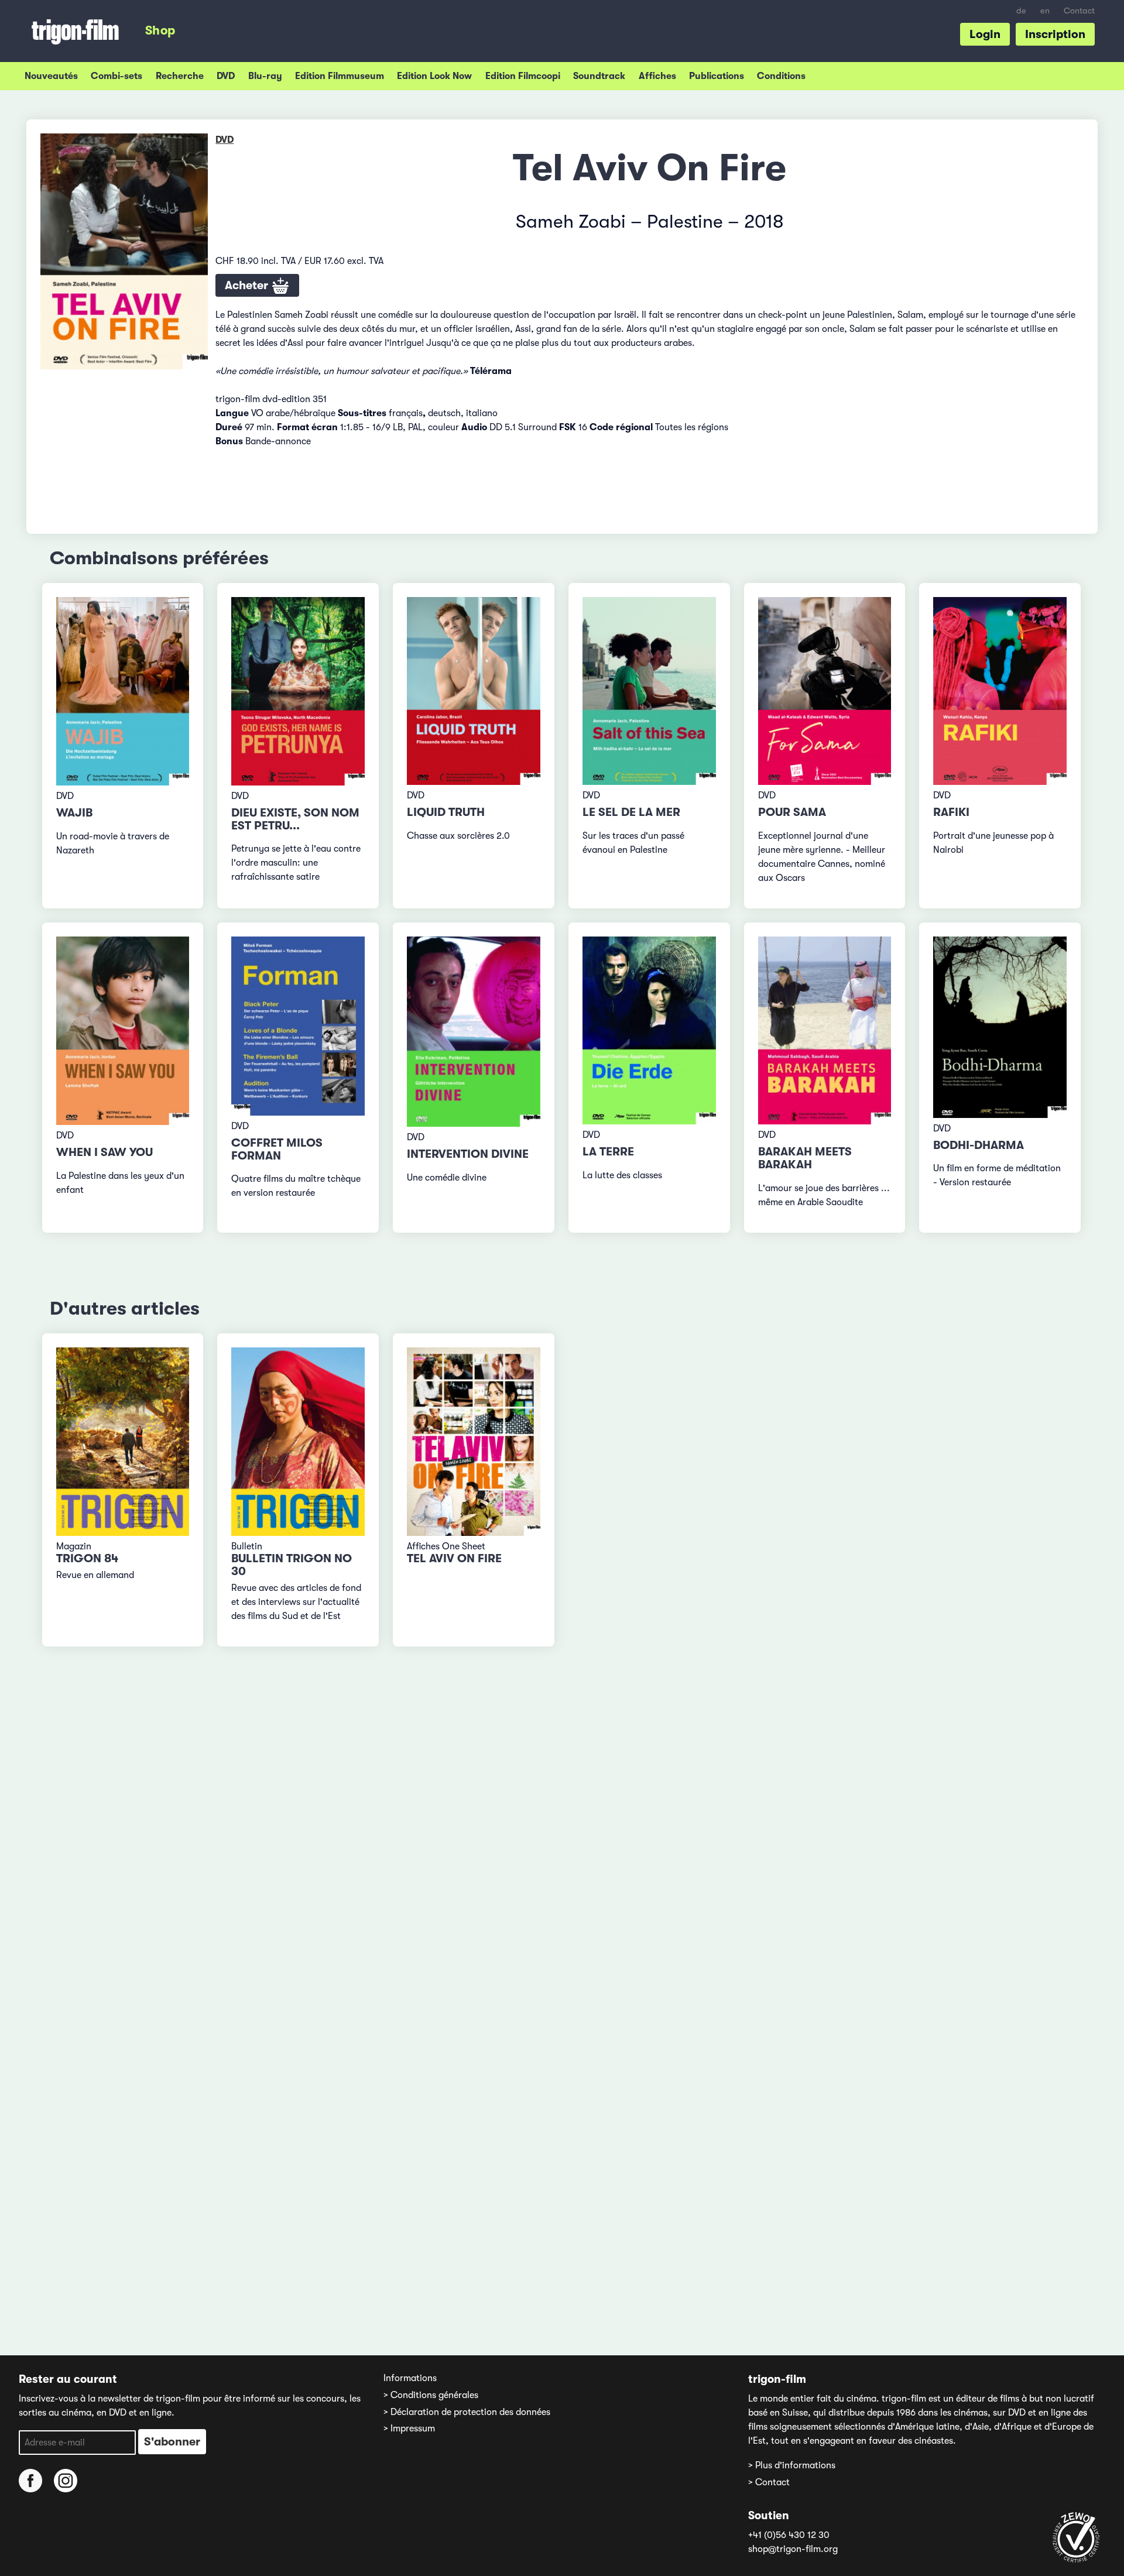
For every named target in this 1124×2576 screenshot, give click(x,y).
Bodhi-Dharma (979, 1145)
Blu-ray (265, 76)
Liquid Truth (446, 812)
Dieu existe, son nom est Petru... (295, 819)
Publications (717, 76)
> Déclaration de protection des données (467, 2412)
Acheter (248, 285)
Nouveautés (51, 76)
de (1021, 11)
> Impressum (409, 2428)
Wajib (74, 813)
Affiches (657, 76)
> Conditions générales (431, 2395)
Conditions (781, 76)
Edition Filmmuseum (340, 76)
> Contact (769, 2482)
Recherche (180, 76)
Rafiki (951, 812)
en (1045, 11)
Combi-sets (116, 76)
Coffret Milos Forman (277, 1149)
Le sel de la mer (631, 812)
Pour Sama (792, 812)
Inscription (1055, 34)
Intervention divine (468, 1154)
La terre (608, 1152)
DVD (226, 76)
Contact (1079, 11)
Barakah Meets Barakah (805, 1158)
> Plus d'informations (792, 2465)
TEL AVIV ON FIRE (454, 1558)
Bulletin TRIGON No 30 (292, 1565)
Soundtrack (599, 76)
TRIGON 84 (87, 1558)
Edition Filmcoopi (523, 76)
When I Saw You (104, 1152)
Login (985, 34)
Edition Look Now (434, 76)
